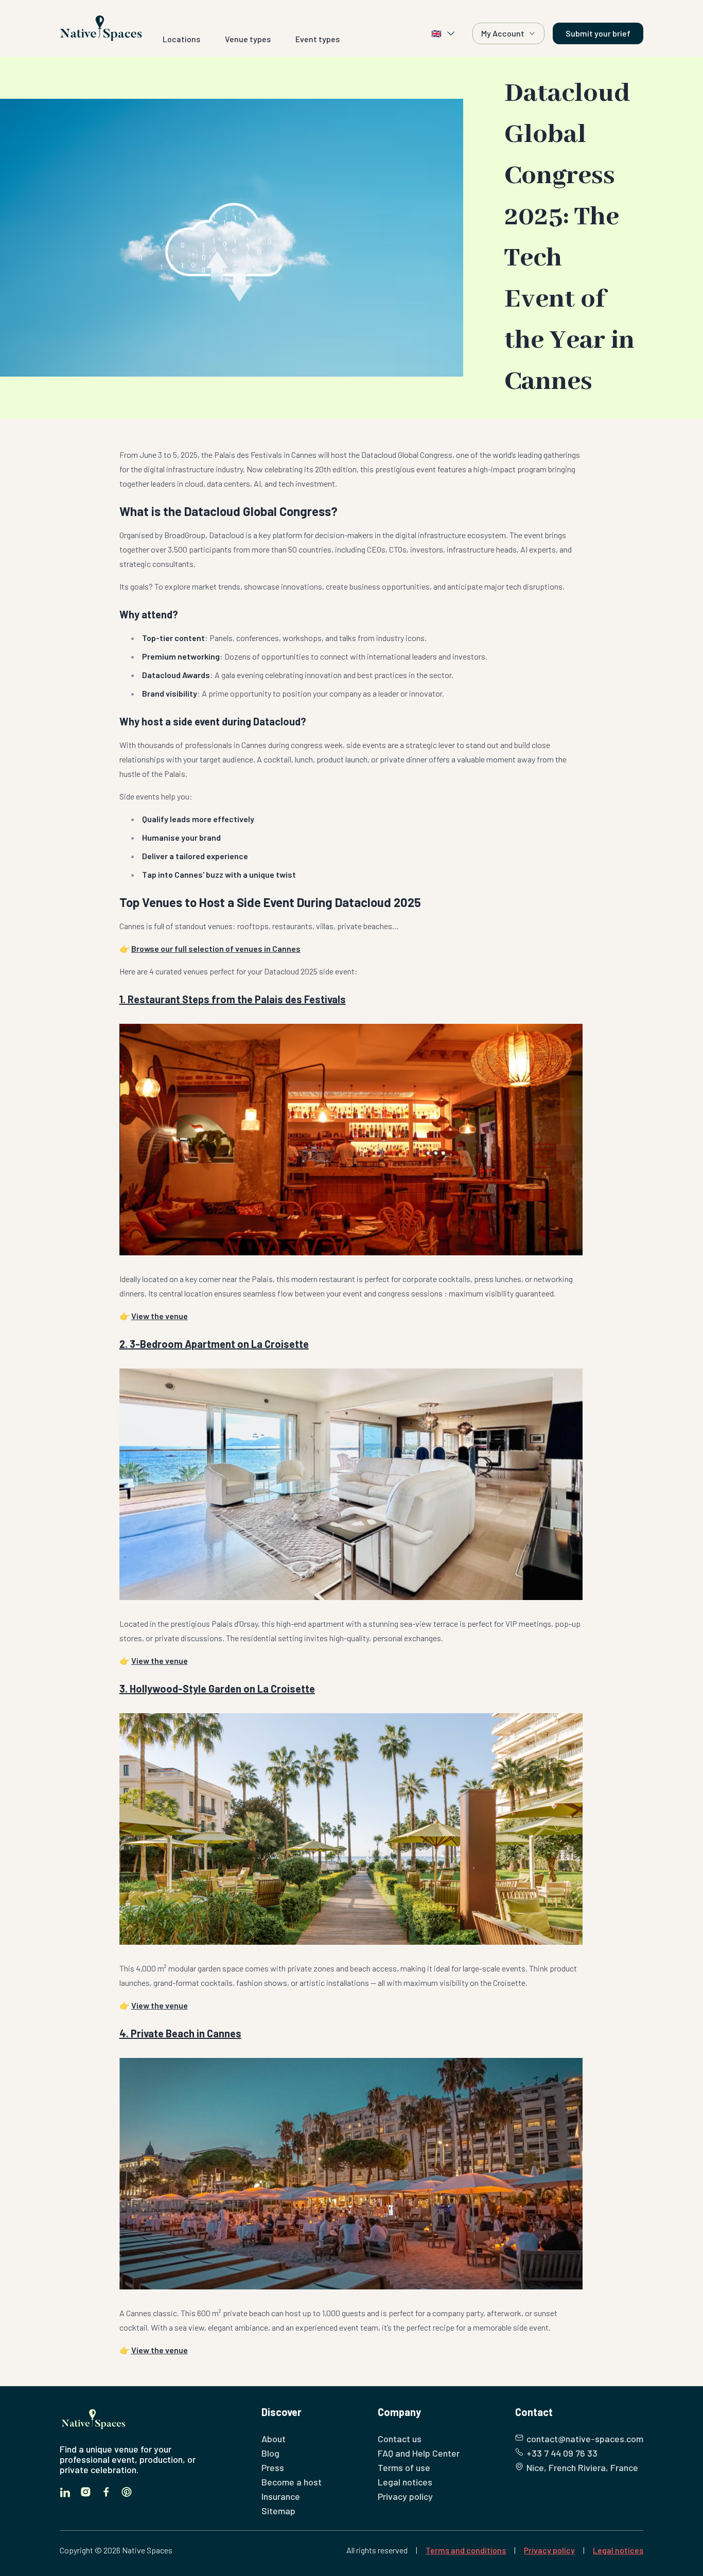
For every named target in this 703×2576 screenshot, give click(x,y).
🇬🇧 (436, 33)
